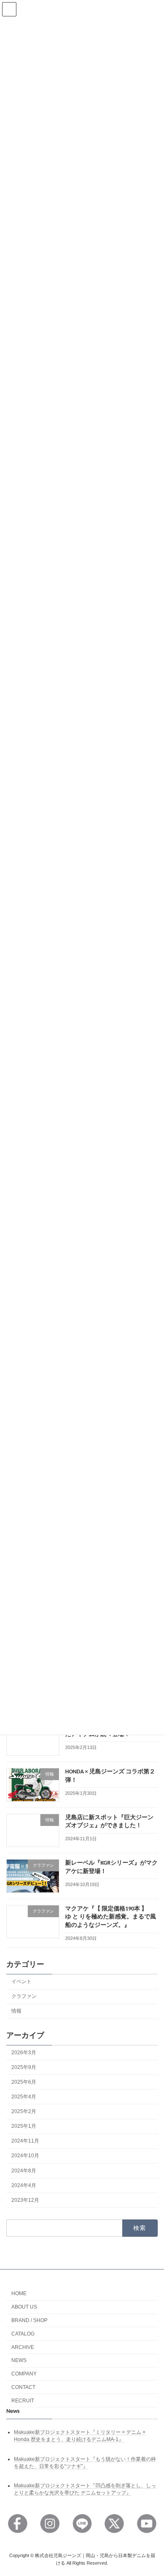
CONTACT (23, 2387)
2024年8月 (24, 2171)
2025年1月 (24, 2126)
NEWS (19, 2360)
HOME (19, 2293)
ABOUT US (24, 2307)
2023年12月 (25, 2200)
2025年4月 (24, 2097)
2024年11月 (25, 2141)
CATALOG (23, 2334)
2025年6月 (24, 2082)
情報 (16, 2011)
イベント (21, 1982)
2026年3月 (24, 2053)
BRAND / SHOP (29, 2320)
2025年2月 (24, 2111)
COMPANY (24, 2374)
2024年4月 (24, 2185)
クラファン (24, 1996)
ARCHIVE (23, 2347)
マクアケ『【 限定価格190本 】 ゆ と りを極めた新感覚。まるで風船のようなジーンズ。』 (111, 1917)
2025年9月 (24, 2067)
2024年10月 (25, 2156)
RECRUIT (23, 2401)
